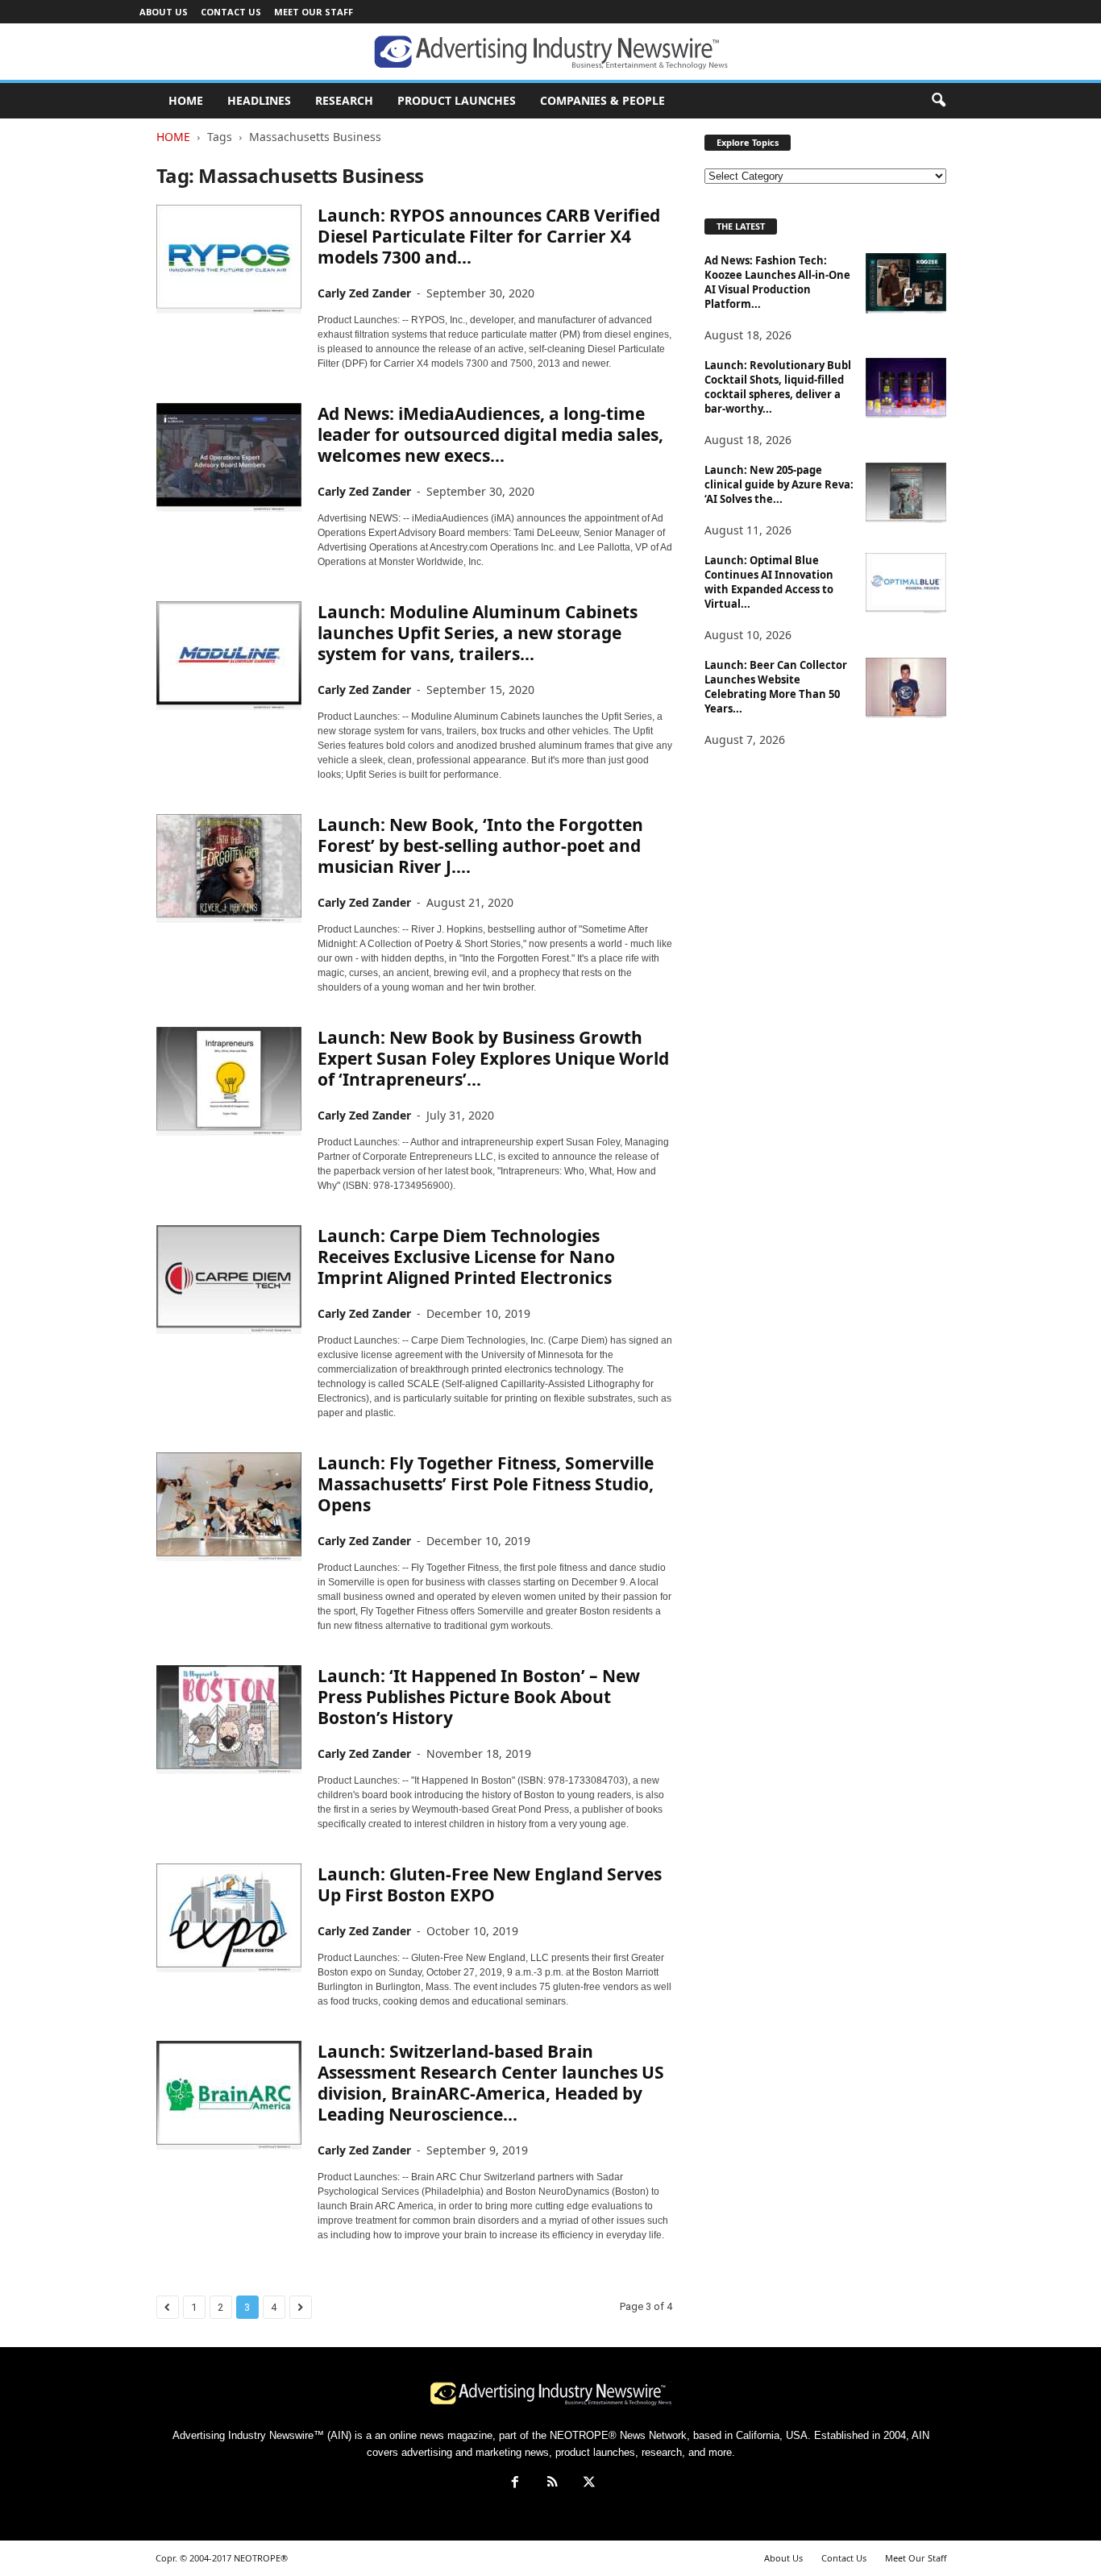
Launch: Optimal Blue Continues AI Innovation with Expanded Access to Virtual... (769, 582)
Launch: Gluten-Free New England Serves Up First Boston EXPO (490, 1884)
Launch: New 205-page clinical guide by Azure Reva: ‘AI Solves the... (779, 484)
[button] (938, 101)
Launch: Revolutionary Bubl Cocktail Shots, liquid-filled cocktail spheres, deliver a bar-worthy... (778, 387)
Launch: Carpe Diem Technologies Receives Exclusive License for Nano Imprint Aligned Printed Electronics (466, 1257)
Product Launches (457, 100)
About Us (164, 12)
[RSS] (552, 2484)
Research (344, 100)
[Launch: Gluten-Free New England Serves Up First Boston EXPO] (229, 1918)
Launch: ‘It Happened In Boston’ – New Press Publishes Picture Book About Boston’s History (479, 1697)
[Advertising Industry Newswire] (550, 52)
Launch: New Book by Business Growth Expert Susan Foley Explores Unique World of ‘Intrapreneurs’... (493, 1058)
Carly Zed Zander (364, 293)
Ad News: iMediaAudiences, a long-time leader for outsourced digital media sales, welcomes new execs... (490, 434)
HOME (186, 100)
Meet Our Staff (314, 12)
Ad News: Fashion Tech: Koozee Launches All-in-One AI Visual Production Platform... (777, 282)
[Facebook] (515, 2484)
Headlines (259, 100)
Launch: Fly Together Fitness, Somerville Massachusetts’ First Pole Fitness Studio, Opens (486, 1484)
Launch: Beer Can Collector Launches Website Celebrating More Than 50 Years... (776, 687)
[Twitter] (588, 2484)
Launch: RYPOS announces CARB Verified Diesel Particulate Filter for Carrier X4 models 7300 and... (489, 236)
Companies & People (602, 100)
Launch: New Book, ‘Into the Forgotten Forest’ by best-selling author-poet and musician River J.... (480, 846)
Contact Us (231, 12)
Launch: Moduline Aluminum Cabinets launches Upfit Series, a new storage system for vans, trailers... (478, 633)
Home (173, 137)
